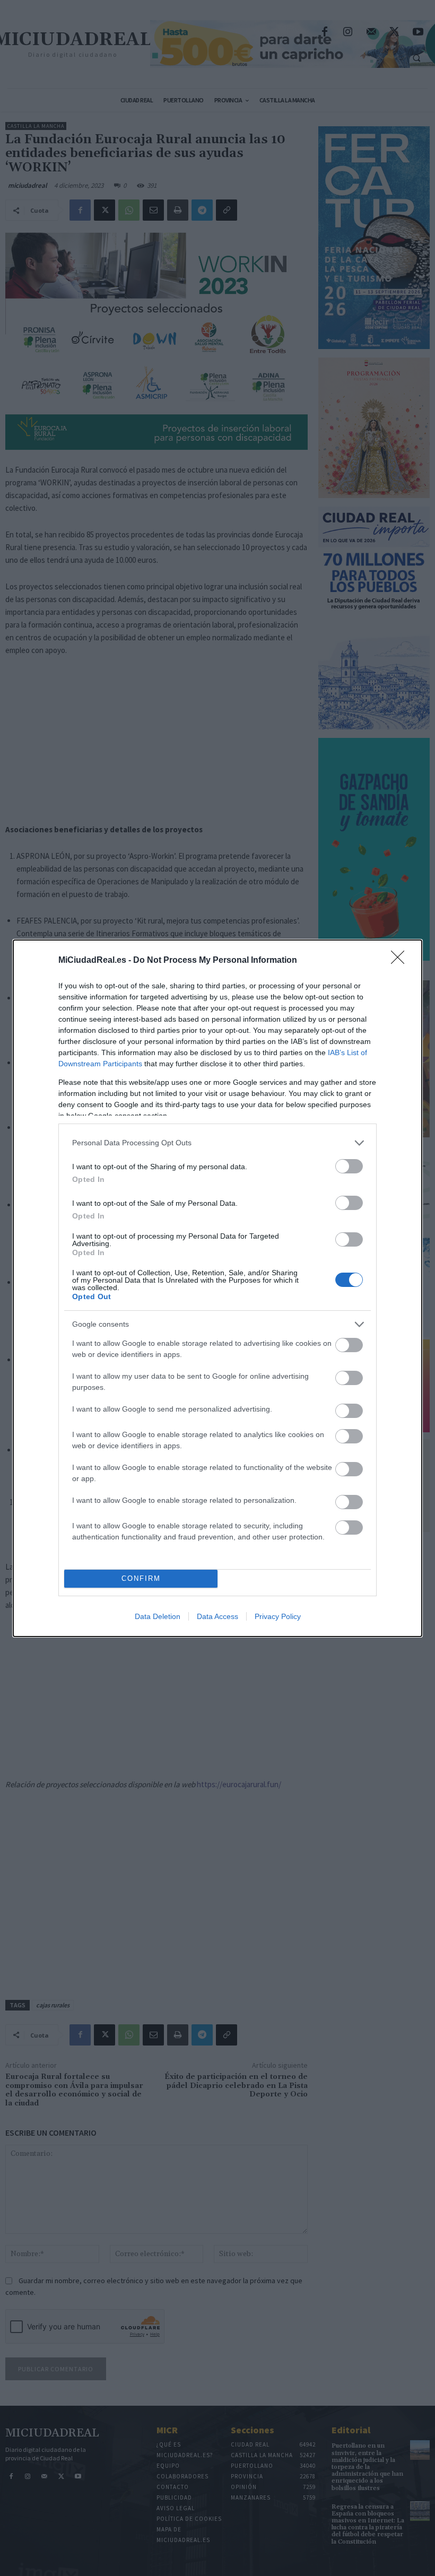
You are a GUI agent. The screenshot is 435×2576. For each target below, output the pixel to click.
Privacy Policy (278, 1616)
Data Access (217, 1616)
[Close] (401, 961)
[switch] (349, 1166)
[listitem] (217, 1143)
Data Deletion (158, 1616)
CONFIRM (141, 1578)
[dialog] (217, 1288)
